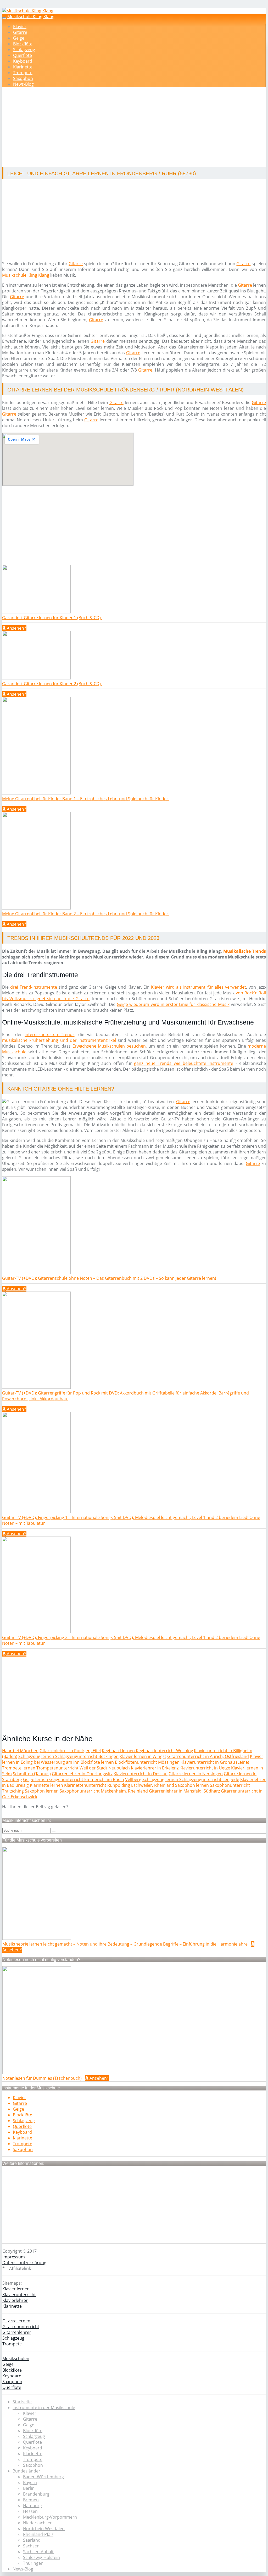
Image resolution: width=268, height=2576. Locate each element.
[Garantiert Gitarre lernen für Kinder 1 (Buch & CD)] (36, 612)
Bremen (31, 2500)
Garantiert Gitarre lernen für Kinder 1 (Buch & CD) (52, 618)
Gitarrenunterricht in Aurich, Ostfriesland (208, 1756)
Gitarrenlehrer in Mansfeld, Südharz (184, 1791)
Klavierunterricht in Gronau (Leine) (215, 1762)
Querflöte (23, 55)
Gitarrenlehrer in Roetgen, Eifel (70, 1751)
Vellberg (133, 1779)
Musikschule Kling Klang (31, 17)
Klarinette (23, 67)
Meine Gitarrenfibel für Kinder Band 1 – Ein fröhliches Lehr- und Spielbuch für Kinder (86, 799)
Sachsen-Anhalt (38, 2552)
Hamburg (32, 2506)
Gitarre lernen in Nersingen (196, 1774)
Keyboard (23, 61)
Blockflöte (23, 44)
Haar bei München (20, 1751)
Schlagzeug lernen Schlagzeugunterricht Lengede (191, 1779)
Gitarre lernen (16, 2321)
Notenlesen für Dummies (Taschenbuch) (43, 2078)
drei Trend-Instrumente (34, 987)
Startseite (22, 2402)
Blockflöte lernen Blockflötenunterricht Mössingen (130, 1762)
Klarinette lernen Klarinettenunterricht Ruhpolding (80, 1785)
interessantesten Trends (50, 1034)
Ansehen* (16, 628)
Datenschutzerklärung (24, 2263)
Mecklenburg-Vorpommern (50, 2517)
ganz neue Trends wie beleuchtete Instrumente (184, 1063)
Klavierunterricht (19, 2295)
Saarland (32, 2540)
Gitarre (20, 32)
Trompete (23, 73)
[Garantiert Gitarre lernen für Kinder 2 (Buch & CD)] (36, 678)
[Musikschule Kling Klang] (28, 11)
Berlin (29, 2488)
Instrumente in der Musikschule (44, 2408)
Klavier (20, 26)
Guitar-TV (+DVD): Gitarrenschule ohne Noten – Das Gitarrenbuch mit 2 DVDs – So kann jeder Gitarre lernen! (110, 1278)
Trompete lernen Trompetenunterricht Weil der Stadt (55, 1768)
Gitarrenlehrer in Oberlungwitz (82, 1774)
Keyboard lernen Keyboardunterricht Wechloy (147, 1751)
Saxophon (23, 78)
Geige (19, 38)
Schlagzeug (24, 50)
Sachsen (31, 2546)
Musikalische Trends (245, 951)
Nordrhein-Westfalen (44, 2529)
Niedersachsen (38, 2523)
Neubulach (119, 1768)
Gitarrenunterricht (21, 2327)
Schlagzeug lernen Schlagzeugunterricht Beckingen (68, 1756)
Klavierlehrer (15, 2300)
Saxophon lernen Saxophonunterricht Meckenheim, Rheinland (86, 1791)
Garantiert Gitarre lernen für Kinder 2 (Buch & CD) (52, 684)
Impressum (14, 2257)
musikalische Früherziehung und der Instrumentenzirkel (59, 1040)
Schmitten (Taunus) (32, 1774)
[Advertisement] (136, 128)
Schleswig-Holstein (41, 2557)
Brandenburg (36, 2494)
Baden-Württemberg (43, 2477)
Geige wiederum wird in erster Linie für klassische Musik (173, 1004)
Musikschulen (16, 2359)
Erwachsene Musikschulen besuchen (109, 1046)
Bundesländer (26, 2471)
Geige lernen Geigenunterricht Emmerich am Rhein (74, 1779)
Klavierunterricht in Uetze (205, 1768)
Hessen (30, 2511)
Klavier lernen (16, 2289)
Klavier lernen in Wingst (143, 1756)
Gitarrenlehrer (17, 2332)
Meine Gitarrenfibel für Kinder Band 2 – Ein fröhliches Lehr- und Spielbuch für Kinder (86, 914)
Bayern (30, 2482)
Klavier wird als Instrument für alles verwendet (199, 987)
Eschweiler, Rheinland (153, 1785)
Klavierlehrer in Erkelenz (155, 1768)
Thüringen (33, 2563)
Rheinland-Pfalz (38, 2534)
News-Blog (23, 84)
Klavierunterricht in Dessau (141, 1774)
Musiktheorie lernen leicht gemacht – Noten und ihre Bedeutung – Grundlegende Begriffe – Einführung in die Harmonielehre (125, 1944)
